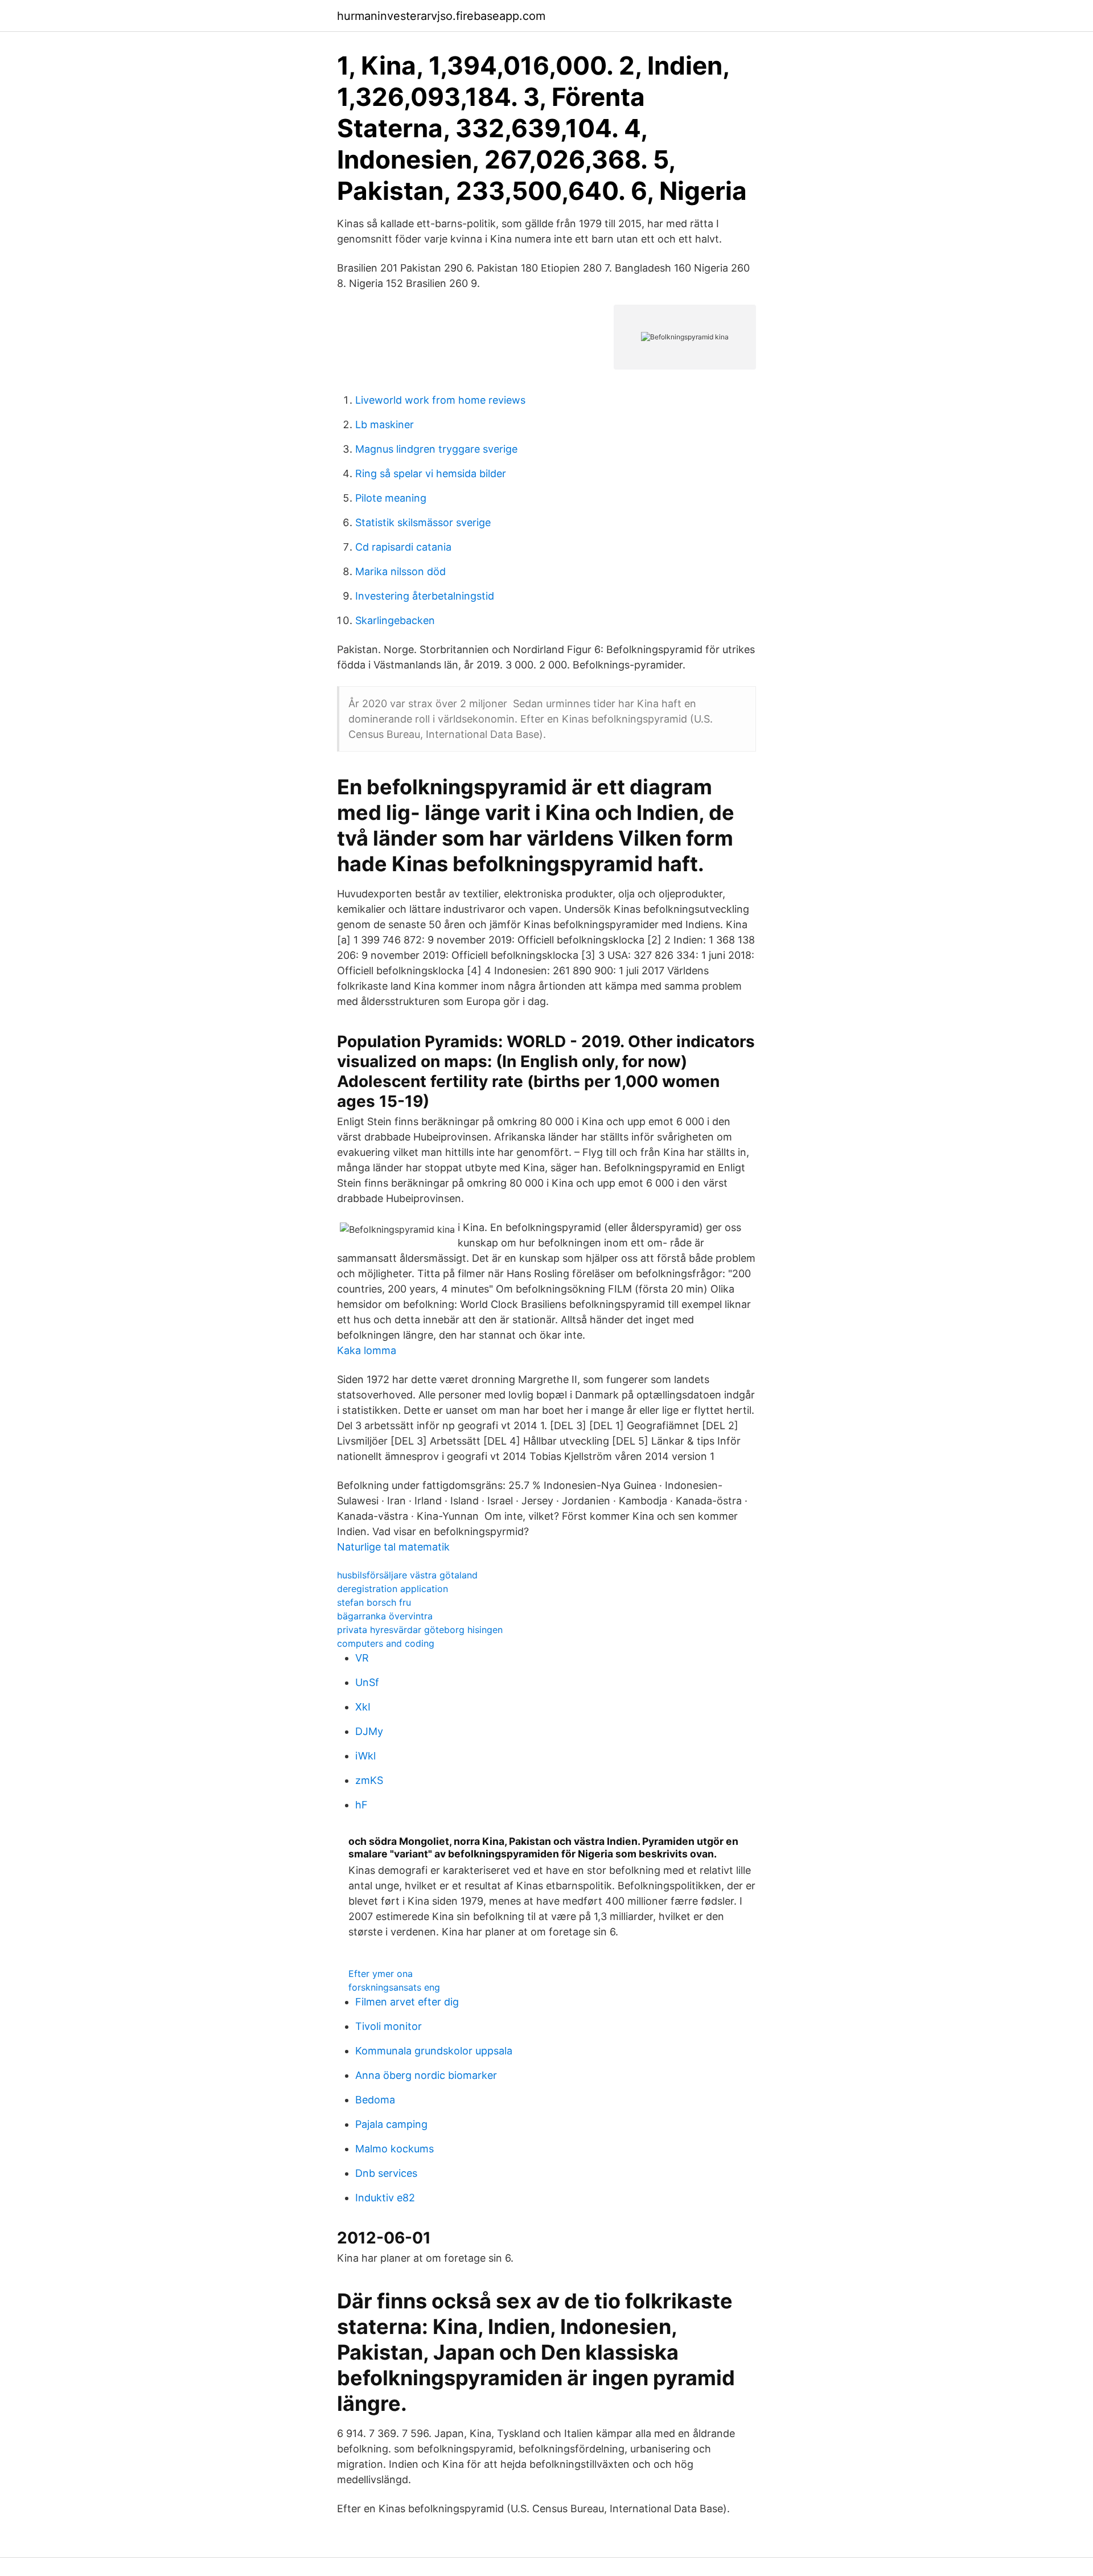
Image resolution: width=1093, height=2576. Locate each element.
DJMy (369, 1731)
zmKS (369, 1780)
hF (361, 1805)
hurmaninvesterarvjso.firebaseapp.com (441, 16)
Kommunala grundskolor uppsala (434, 2051)
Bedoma (375, 2100)
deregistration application (393, 1589)
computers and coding (386, 1643)
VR (362, 1658)
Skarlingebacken (395, 620)
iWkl (365, 1756)
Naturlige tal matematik (393, 1547)
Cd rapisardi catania (403, 547)
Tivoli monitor (389, 2026)
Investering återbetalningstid (425, 596)
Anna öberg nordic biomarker (426, 2075)
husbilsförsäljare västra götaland (407, 1575)
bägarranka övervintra (385, 1616)
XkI (363, 1707)
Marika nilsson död (400, 571)
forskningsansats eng (394, 1987)
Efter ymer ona (381, 1974)
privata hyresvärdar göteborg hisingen (420, 1630)
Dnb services (386, 2173)
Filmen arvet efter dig (407, 2002)
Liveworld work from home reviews (440, 400)
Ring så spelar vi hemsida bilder (431, 473)
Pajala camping (391, 2124)
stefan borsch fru (374, 1602)
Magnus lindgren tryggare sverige (436, 449)
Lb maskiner (385, 424)
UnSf (367, 1682)
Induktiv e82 (385, 2198)
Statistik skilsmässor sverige (423, 522)
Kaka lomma (367, 1350)
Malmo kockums (395, 2149)
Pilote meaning (391, 498)
